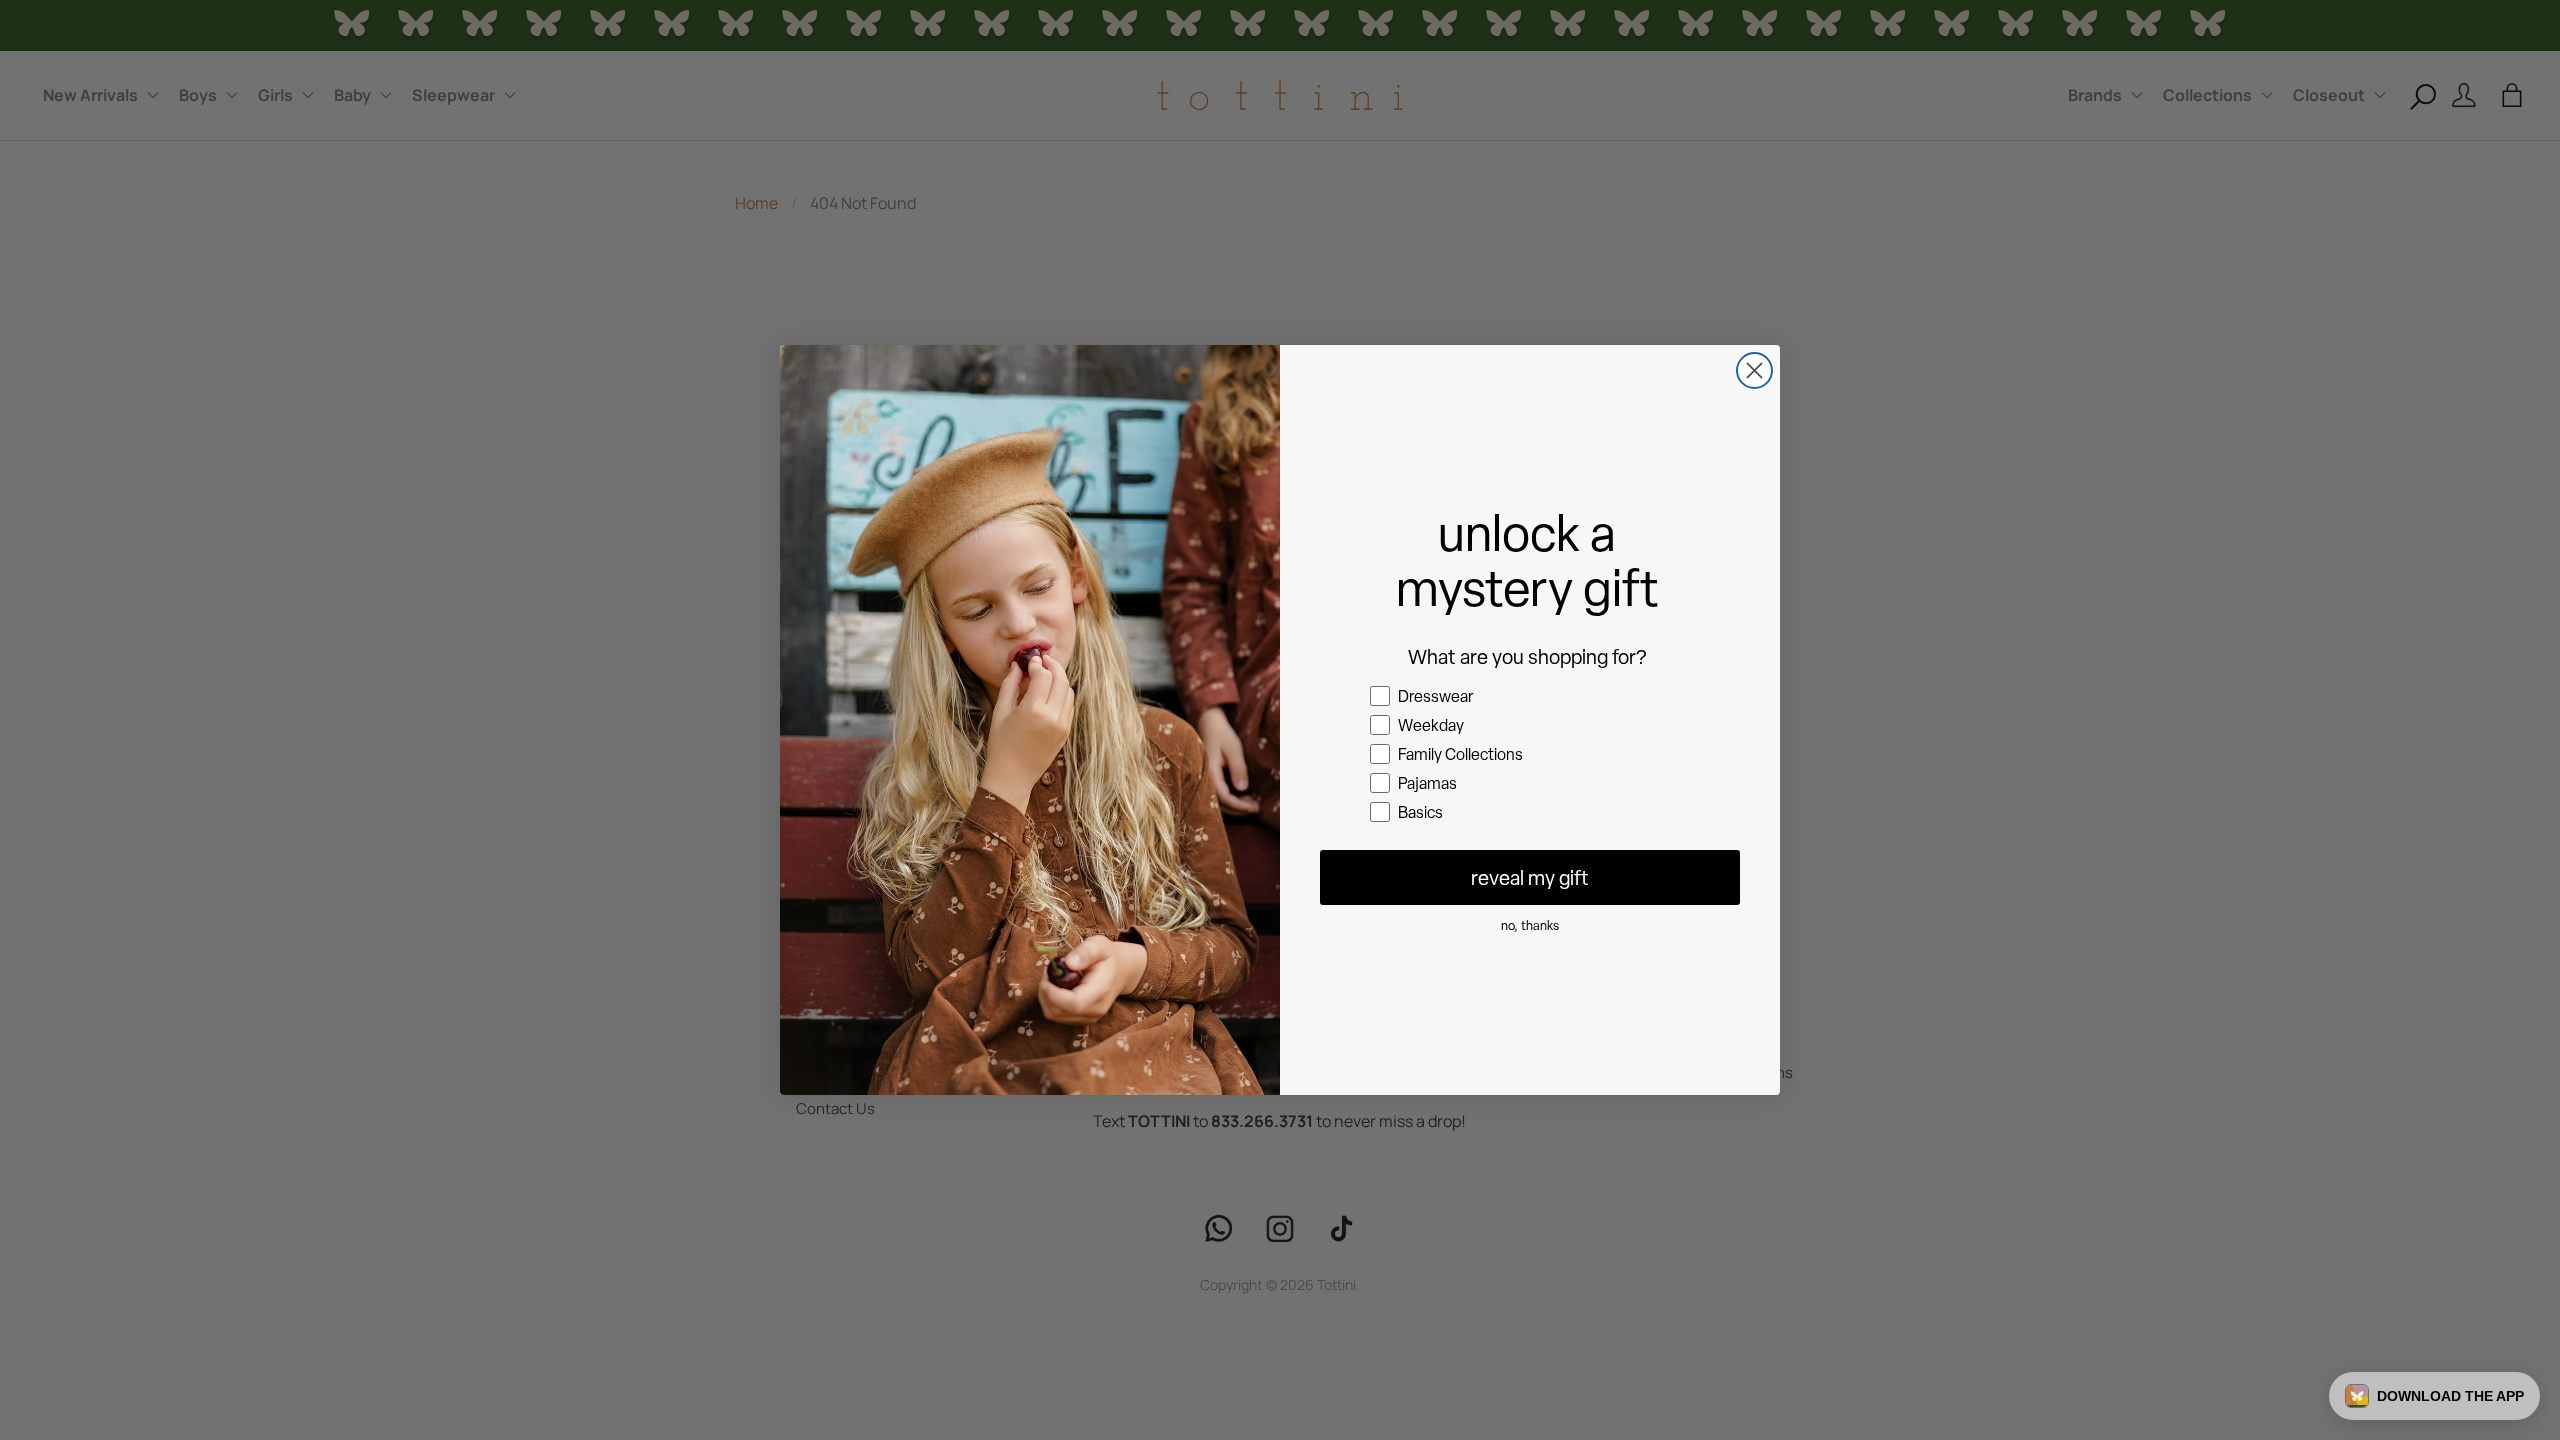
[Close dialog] (1754, 370)
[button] (2434, 1396)
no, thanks (1530, 925)
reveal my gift (1530, 878)
